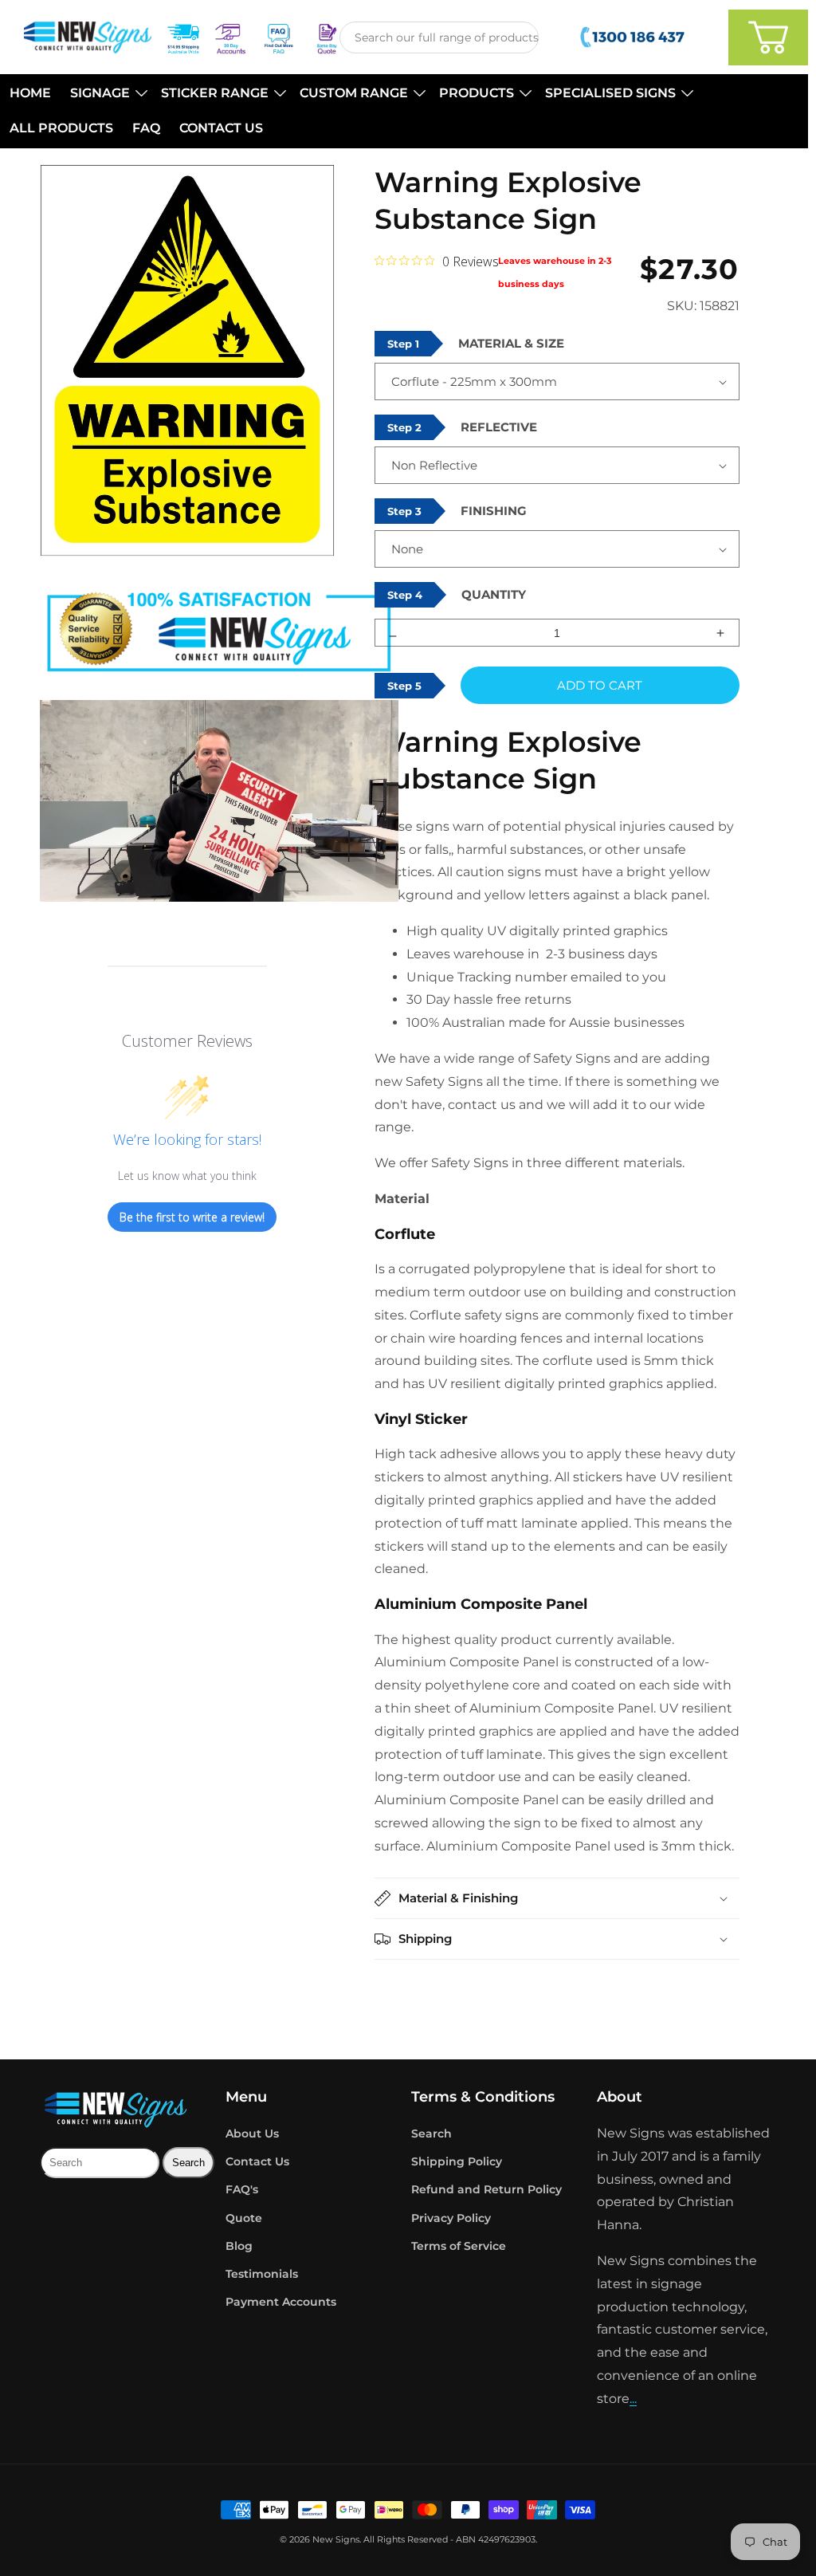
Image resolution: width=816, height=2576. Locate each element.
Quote (244, 2218)
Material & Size (511, 343)
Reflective (499, 427)
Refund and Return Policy (486, 2189)
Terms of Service (459, 2246)
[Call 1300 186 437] (634, 37)
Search (432, 2134)
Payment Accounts (281, 2302)
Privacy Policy (451, 2218)
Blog (239, 2246)
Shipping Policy (457, 2161)
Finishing (494, 511)
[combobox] (439, 37)
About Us (252, 2134)
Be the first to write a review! (192, 1217)
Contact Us (257, 2161)
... (633, 2399)
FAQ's (242, 2189)
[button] (106, 94)
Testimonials (262, 2274)
